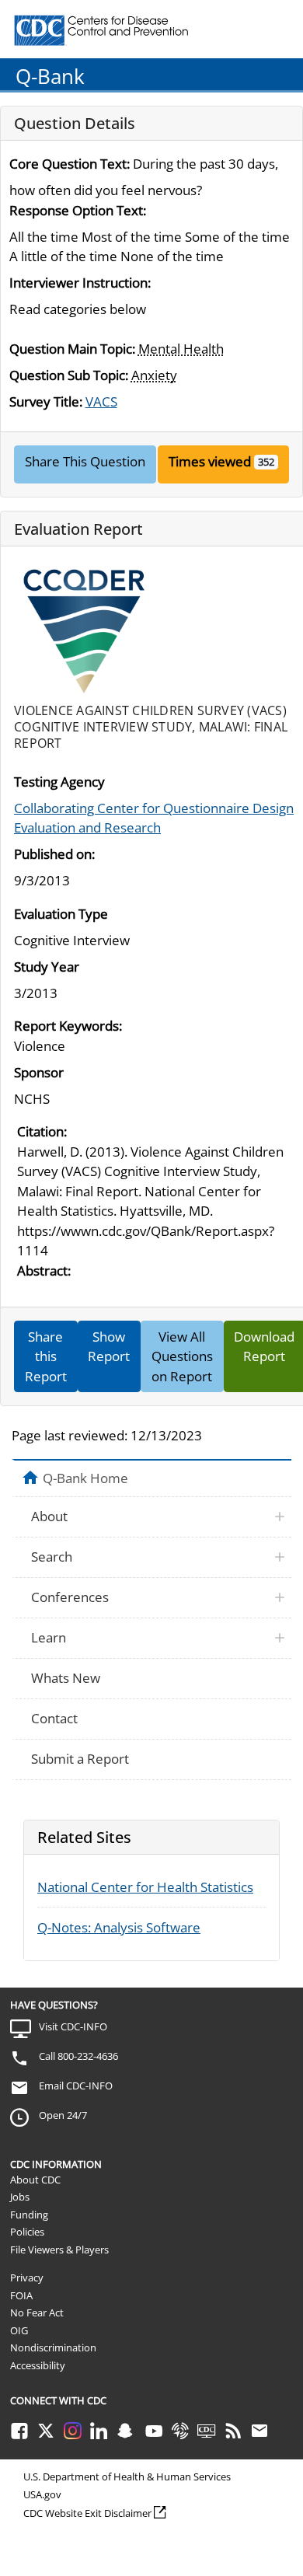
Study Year (47, 967)
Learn (49, 1637)
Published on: (54, 854)
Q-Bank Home (85, 1478)
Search (52, 1557)
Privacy (27, 2278)
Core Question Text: (70, 164)
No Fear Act (37, 2312)
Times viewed (210, 461)
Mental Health (181, 349)
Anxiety (154, 375)
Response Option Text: (78, 210)
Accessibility (38, 2365)
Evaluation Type (61, 914)
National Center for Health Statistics (145, 1887)
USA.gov (42, 2494)
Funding (29, 2215)
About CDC (35, 2180)
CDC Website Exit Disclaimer (87, 2513)
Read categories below (78, 309)
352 (266, 462)
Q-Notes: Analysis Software (119, 1927)
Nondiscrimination (53, 2347)
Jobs (20, 2197)
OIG (19, 2330)
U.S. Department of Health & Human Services (127, 2477)
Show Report (109, 1347)
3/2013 (36, 993)
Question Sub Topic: (69, 375)
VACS (101, 401)
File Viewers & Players (59, 2250)
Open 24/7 (63, 2115)
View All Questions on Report (182, 1356)
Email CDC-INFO (76, 2086)
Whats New (66, 1678)
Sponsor (39, 1072)
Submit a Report (80, 1759)
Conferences (70, 1597)
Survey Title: (46, 401)
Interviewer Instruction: (80, 283)
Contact (54, 1718)
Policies (27, 2232)
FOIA (21, 2295)
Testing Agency (59, 782)
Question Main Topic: (72, 349)
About (49, 1516)
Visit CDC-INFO (73, 2026)
